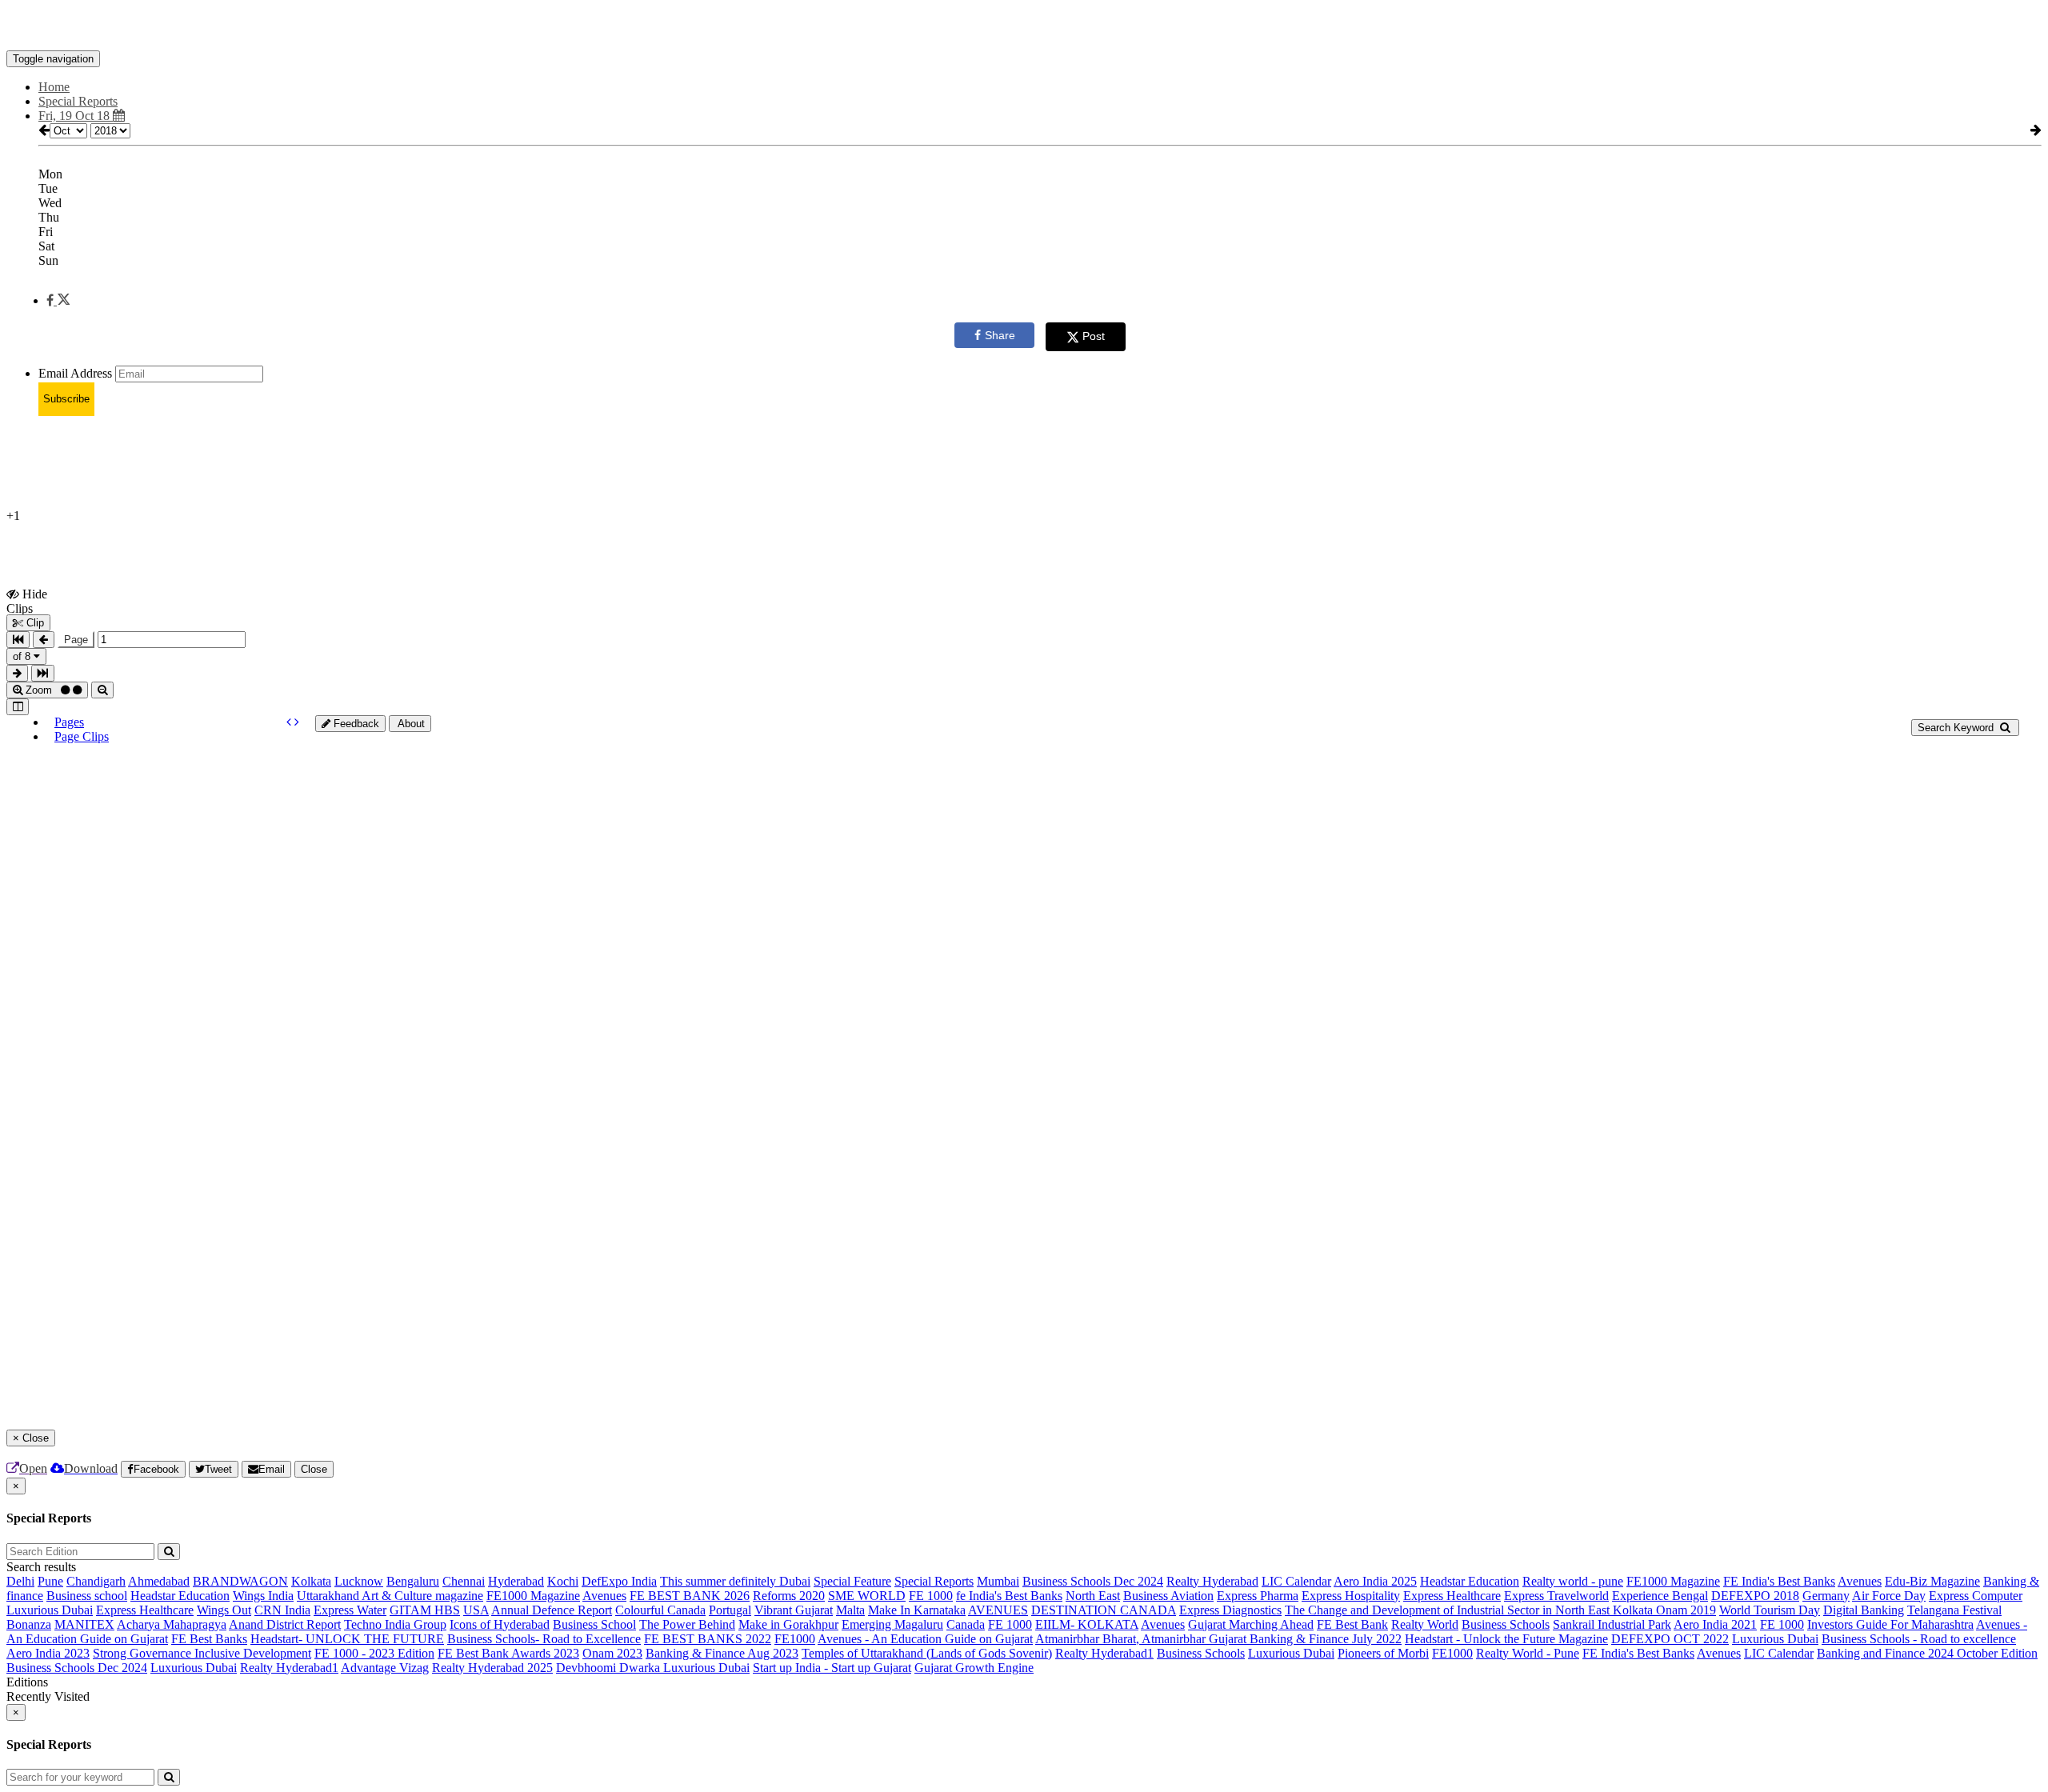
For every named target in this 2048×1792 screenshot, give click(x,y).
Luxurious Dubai (50, 1610)
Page (76, 640)
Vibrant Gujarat (794, 1610)
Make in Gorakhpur (788, 1624)
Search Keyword (1957, 728)
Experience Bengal (1660, 1596)
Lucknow (359, 1581)
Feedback (355, 724)
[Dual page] (18, 707)
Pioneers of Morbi (1383, 1653)
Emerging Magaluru (892, 1624)
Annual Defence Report (552, 1610)
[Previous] (290, 722)
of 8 (23, 656)
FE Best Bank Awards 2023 (508, 1653)
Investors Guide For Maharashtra (1890, 1624)
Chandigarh (96, 1581)
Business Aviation (1168, 1596)
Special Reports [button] (78, 101)
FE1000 (795, 1639)
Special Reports (934, 1581)
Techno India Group (395, 1624)
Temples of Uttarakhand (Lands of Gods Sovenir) (927, 1653)
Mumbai (998, 1581)
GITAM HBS (425, 1610)
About (410, 724)
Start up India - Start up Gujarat (832, 1668)
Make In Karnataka (917, 1610)
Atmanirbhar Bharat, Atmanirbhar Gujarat (1142, 1639)
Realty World (1425, 1624)
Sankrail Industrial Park (1612, 1624)
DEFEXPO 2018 (1755, 1596)
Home (54, 87)
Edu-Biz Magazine (1932, 1581)
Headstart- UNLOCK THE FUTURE (347, 1639)
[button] (58, 300)
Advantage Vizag (385, 1668)
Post (1094, 336)
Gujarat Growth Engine (974, 1668)
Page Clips (82, 736)
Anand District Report (285, 1624)
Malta (850, 1610)
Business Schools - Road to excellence (1919, 1639)
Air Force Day (1889, 1596)
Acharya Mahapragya (172, 1624)
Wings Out (224, 1610)
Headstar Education (1470, 1581)
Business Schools (1506, 1624)
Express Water (350, 1610)
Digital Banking (1864, 1610)
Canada (966, 1624)
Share (1000, 335)
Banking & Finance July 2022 (1326, 1639)
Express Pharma (1258, 1596)
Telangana (1935, 1610)
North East (1093, 1596)
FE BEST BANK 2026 (690, 1596)
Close (314, 1469)
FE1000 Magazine (1673, 1581)
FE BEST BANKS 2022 (708, 1639)
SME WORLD (867, 1596)
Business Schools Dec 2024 (1093, 1581)
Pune (50, 1581)
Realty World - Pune (1528, 1653)
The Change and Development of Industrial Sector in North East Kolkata (1470, 1610)
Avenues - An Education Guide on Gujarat (925, 1639)
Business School (594, 1624)
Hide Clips (27, 601)
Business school (87, 1596)
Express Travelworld (1556, 1596)
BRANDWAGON (240, 1581)
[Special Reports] (1024, 26)
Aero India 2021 (1715, 1624)
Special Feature (852, 1581)
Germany (1826, 1596)
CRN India (282, 1610)
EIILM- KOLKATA (1087, 1624)
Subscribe (66, 399)
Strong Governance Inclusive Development (202, 1653)
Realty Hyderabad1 (1104, 1653)
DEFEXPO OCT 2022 (1670, 1639)
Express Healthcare (1452, 1596)
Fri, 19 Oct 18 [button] (76, 116)
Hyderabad (516, 1581)
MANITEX (84, 1624)
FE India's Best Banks (1779, 1581)
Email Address (75, 373)
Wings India (263, 1596)
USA (476, 1610)
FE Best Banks (209, 1639)
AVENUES (998, 1610)
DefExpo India (619, 1581)
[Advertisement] (394, 465)
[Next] (297, 722)
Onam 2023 (612, 1653)
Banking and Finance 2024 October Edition (1927, 1653)
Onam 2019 (1686, 1610)
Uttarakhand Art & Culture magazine (390, 1596)
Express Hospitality (1351, 1596)
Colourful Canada (660, 1610)
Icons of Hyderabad (500, 1624)
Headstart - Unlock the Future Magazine (1506, 1639)
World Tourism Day (1770, 1610)
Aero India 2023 (48, 1653)
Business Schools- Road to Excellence (544, 1639)
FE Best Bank (1352, 1624)
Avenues (1860, 1581)
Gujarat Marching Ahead (1251, 1624)
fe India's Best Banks (1009, 1596)
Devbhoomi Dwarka (610, 1668)
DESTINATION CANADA (1104, 1610)
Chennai (464, 1581)
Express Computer (1976, 1596)
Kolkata (311, 1581)
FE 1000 (931, 1596)
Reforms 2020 (789, 1596)
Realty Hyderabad (1212, 1581)
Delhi (20, 1581)
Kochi (563, 1581)
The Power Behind (687, 1624)
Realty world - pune (1573, 1581)
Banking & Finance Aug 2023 (722, 1653)
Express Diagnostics (1230, 1610)
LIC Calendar (1296, 1581)
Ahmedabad (159, 1581)
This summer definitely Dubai (735, 1581)
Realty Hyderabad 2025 (492, 1668)
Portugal (730, 1610)
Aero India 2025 (1375, 1581)
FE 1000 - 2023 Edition (374, 1653)
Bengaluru (413, 1581)
